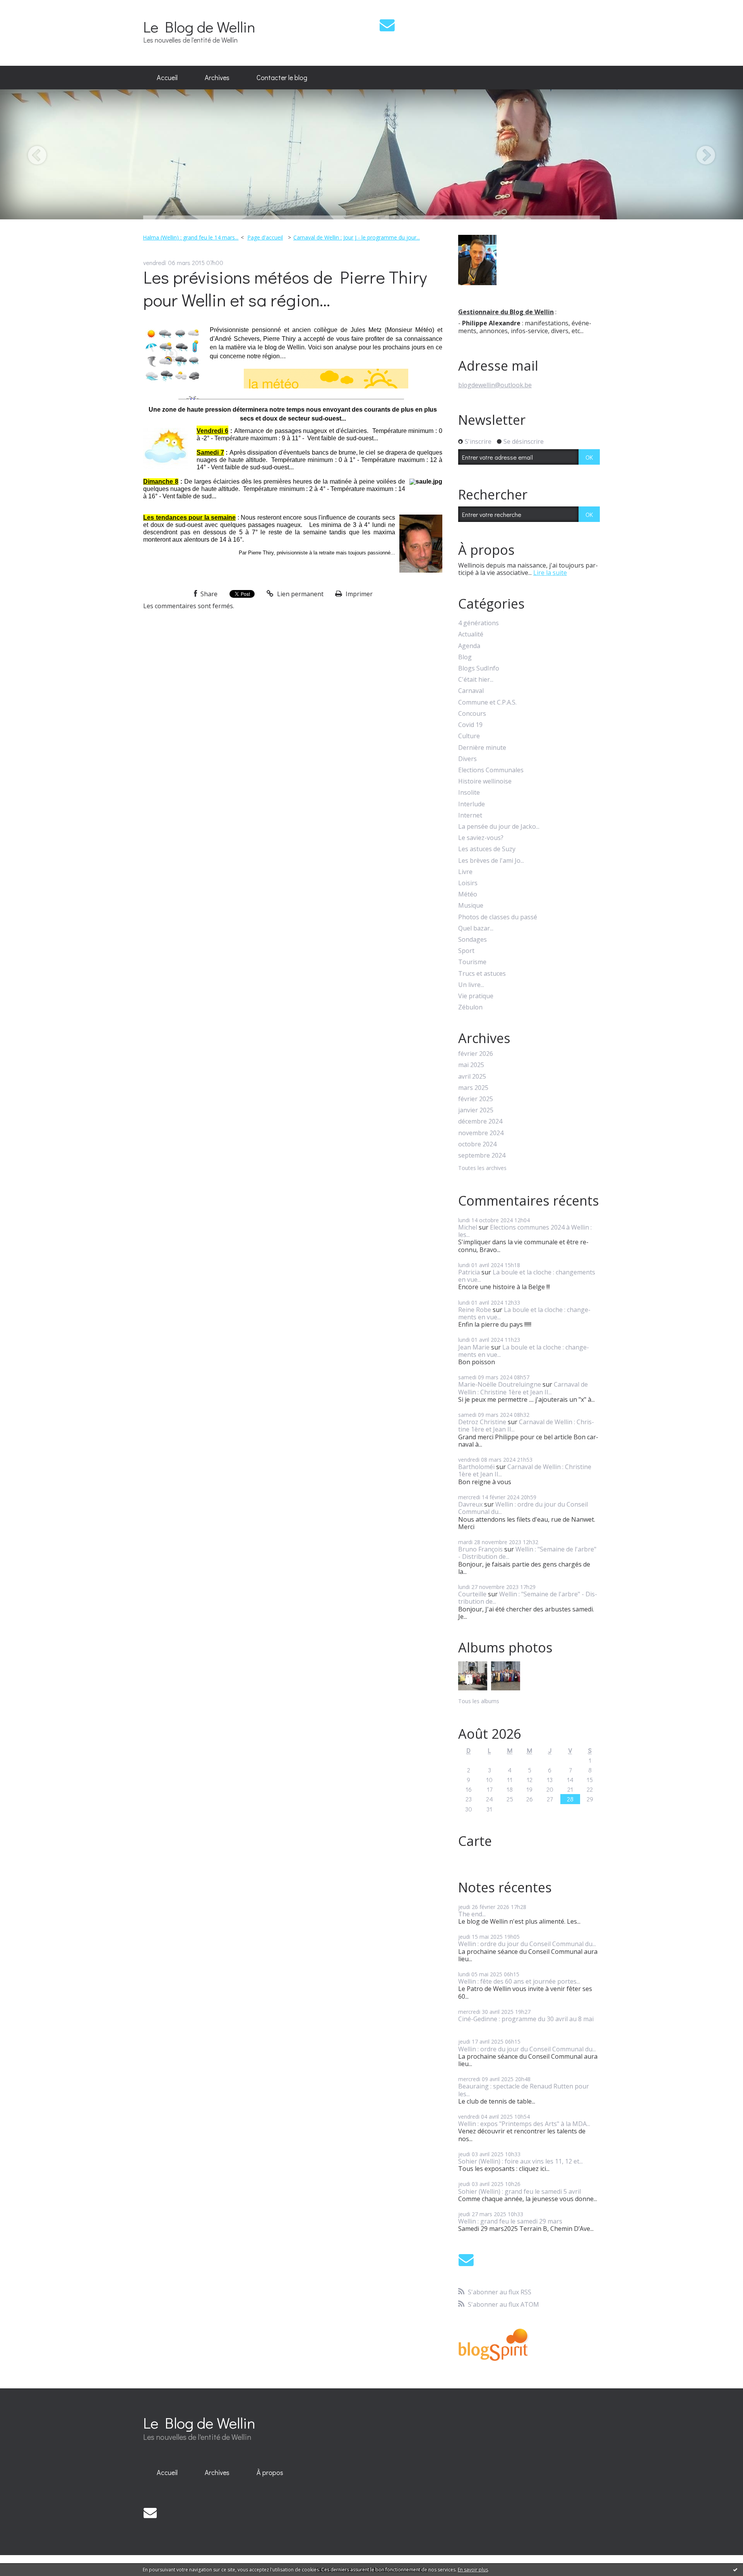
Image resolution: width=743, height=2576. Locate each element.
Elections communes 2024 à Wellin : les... (525, 1231)
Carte (475, 1841)
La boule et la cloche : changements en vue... (527, 1276)
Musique (471, 906)
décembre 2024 (480, 1121)
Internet (470, 815)
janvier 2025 (476, 1110)
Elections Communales (491, 770)
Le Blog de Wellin (199, 27)
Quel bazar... (476, 928)
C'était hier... (476, 680)
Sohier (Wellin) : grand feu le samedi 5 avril (520, 2191)
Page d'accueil (265, 237)
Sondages (473, 940)
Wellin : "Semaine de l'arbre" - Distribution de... (527, 1553)
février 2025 (476, 1099)
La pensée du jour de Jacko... (499, 827)
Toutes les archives (482, 1168)
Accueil (167, 77)
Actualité (471, 634)
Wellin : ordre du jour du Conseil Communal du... (523, 1508)
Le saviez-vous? (481, 838)
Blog (465, 657)
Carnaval (471, 691)
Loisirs (468, 883)
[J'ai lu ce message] (735, 2569)
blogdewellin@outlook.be (495, 385)
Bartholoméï (476, 1467)
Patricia (469, 1272)
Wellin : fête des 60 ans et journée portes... (519, 1981)
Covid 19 (470, 725)
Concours (472, 714)
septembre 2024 (482, 1155)
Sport (466, 951)
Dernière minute (482, 748)
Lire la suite (550, 573)
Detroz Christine (482, 1422)
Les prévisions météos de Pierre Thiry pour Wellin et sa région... (285, 288)
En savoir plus (473, 2570)
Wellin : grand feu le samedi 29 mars (510, 2221)
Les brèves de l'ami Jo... (491, 861)
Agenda (469, 646)
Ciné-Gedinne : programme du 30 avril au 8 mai (526, 2019)
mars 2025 (473, 1088)
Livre (465, 872)
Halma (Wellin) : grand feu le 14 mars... (191, 237)
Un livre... (471, 985)
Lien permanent (300, 594)
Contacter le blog (282, 77)
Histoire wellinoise (485, 781)
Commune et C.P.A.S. (487, 702)
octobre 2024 (477, 1144)
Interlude (472, 804)
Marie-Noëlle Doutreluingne (500, 1384)
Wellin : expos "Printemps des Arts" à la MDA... (524, 2124)
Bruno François (480, 1549)
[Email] (387, 25)
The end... (472, 1914)
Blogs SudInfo (479, 668)
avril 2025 (472, 1077)
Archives (217, 77)
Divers (467, 759)
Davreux (470, 1504)
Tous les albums (479, 1701)
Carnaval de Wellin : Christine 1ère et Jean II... (523, 1388)
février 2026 (476, 1054)
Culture (469, 736)
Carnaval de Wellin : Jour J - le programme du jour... (357, 237)
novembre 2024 (481, 1133)
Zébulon (470, 1007)
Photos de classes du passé (498, 917)
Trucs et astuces (482, 974)
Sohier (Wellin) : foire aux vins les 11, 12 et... (520, 2161)
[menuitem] (167, 78)
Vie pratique (476, 996)
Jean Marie (474, 1347)
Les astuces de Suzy (487, 849)
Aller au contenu (28, 7)
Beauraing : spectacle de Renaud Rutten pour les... (524, 2090)
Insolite (469, 793)
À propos (270, 2472)
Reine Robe (475, 1310)
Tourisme (472, 962)
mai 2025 (471, 1065)
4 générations (478, 623)
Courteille (472, 1594)
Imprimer (358, 594)
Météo (468, 894)
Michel (468, 1227)
